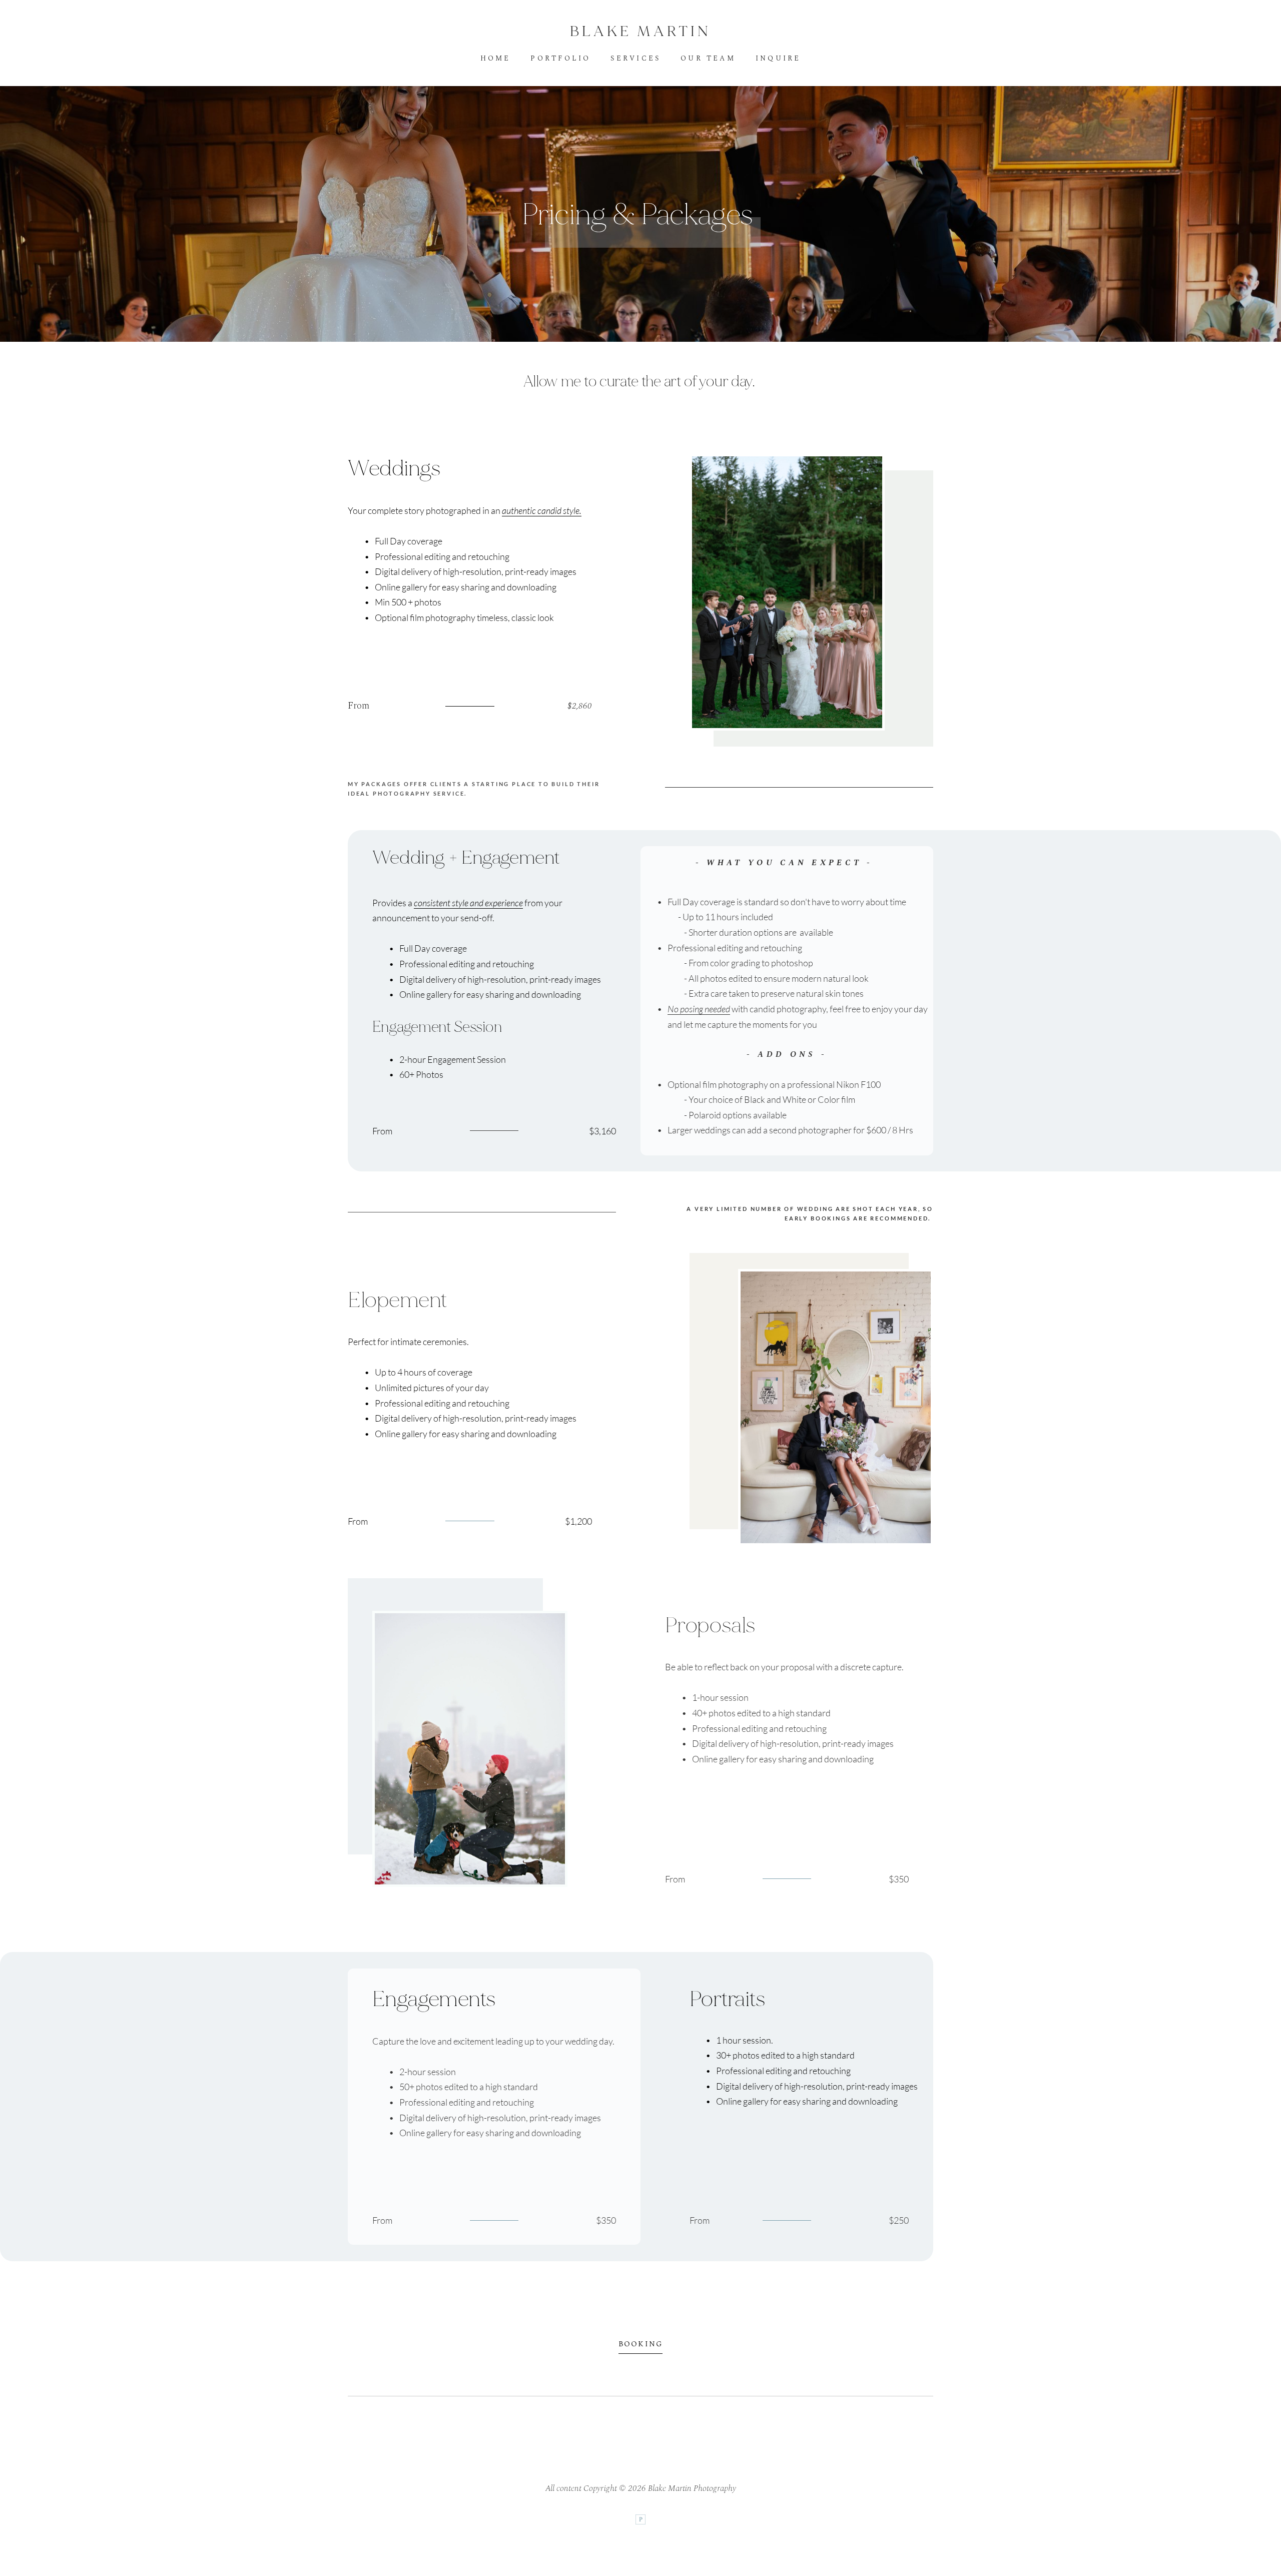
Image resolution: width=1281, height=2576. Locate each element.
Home (496, 59)
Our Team (708, 59)
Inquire (778, 59)
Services (635, 59)
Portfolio (560, 59)
